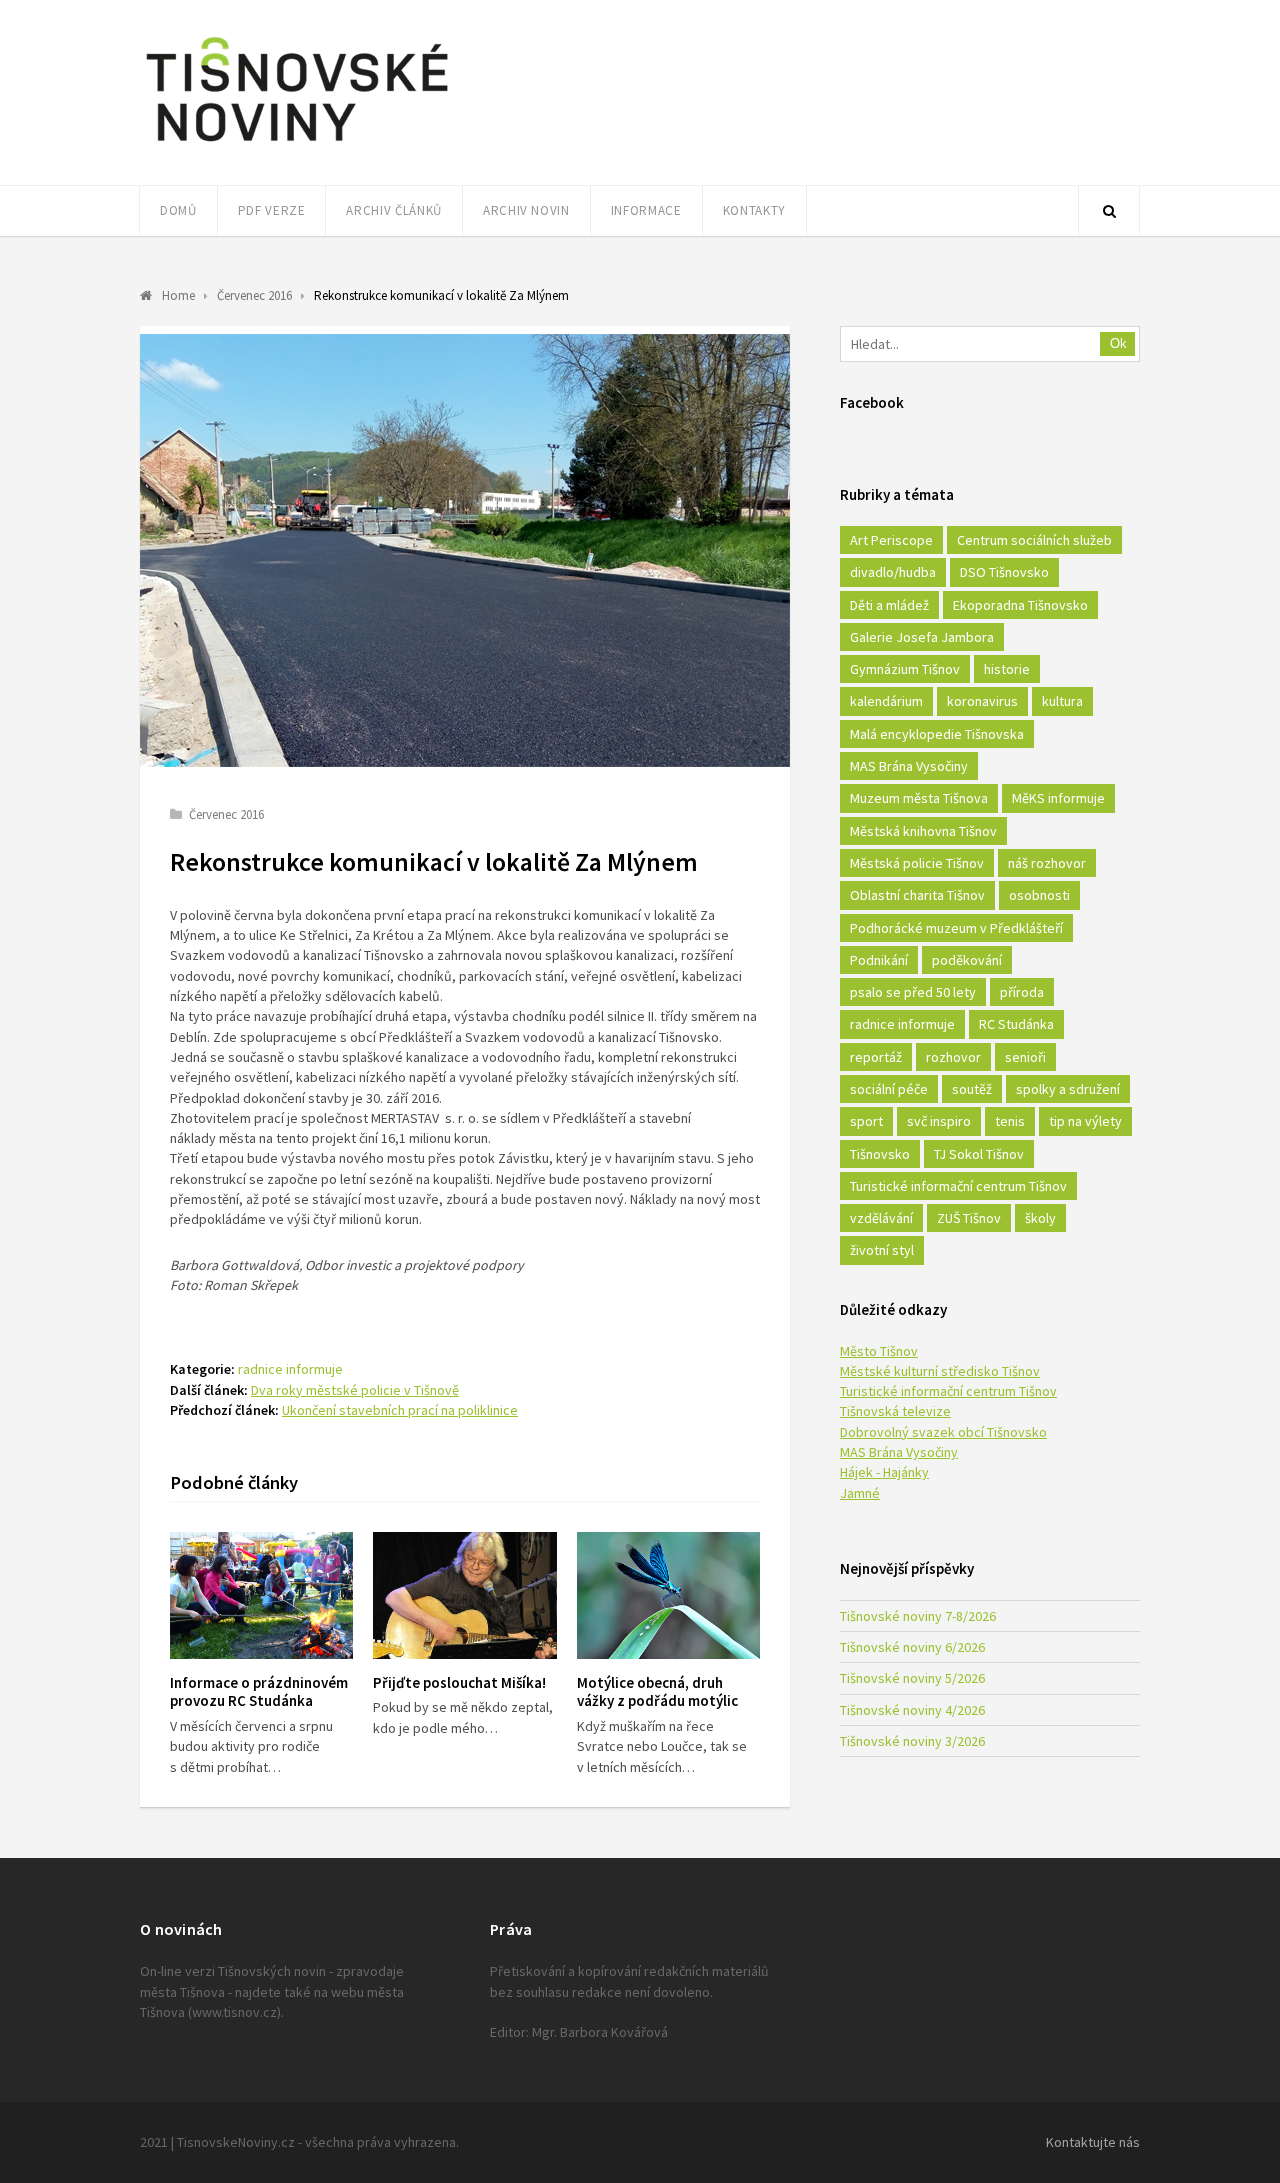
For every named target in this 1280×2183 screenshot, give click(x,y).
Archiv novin (526, 210)
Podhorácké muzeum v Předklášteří (956, 928)
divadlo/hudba (893, 572)
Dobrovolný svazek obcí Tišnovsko (943, 1432)
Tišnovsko (880, 1154)
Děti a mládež (889, 605)
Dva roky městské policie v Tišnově (355, 1390)
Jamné (860, 1493)
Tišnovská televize (895, 1411)
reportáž (876, 1057)
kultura (1062, 701)
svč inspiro (939, 1121)
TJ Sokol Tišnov (979, 1154)
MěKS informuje (1058, 798)
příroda (1022, 992)
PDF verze (272, 210)
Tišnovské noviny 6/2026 (912, 1647)
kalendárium (886, 701)
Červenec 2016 (226, 814)
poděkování (967, 960)
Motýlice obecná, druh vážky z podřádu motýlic (657, 1692)
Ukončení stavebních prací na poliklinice (400, 1410)
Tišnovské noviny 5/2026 (912, 1678)
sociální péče (889, 1089)
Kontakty (754, 210)
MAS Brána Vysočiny (909, 766)
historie (1007, 669)
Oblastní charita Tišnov (917, 895)
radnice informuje (290, 1369)
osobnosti (1039, 895)
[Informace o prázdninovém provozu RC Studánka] (261, 1595)
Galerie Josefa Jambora (922, 637)
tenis (1010, 1121)
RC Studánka (1016, 1024)
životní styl (882, 1250)
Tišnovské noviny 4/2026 (912, 1710)
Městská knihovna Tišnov (923, 831)
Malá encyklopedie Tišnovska (937, 734)
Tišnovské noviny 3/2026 (912, 1741)
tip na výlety (1085, 1121)
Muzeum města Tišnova (919, 798)
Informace (646, 210)
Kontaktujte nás (1093, 2142)
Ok (1118, 343)
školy (1040, 1218)
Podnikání (879, 960)
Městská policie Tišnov (917, 863)
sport (866, 1121)
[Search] (1109, 211)
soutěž (972, 1089)
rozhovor (953, 1057)
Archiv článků (393, 210)
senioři (1025, 1057)
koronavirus (982, 701)
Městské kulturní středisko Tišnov (940, 1371)
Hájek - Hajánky (884, 1472)
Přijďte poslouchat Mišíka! (459, 1682)
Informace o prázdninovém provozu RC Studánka (259, 1692)
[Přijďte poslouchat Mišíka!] (464, 1595)
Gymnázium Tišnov (905, 669)
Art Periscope (891, 540)
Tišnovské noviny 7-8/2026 (918, 1616)
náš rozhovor (1047, 863)
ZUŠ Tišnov (969, 1218)
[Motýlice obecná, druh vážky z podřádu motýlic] (668, 1595)
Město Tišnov (879, 1351)
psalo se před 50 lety (913, 992)
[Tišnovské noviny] (297, 145)
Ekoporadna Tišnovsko (1020, 605)
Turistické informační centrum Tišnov (958, 1186)
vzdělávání (881, 1218)
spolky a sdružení (1068, 1089)
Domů (178, 210)
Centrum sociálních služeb (1034, 540)
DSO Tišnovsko (1004, 572)
